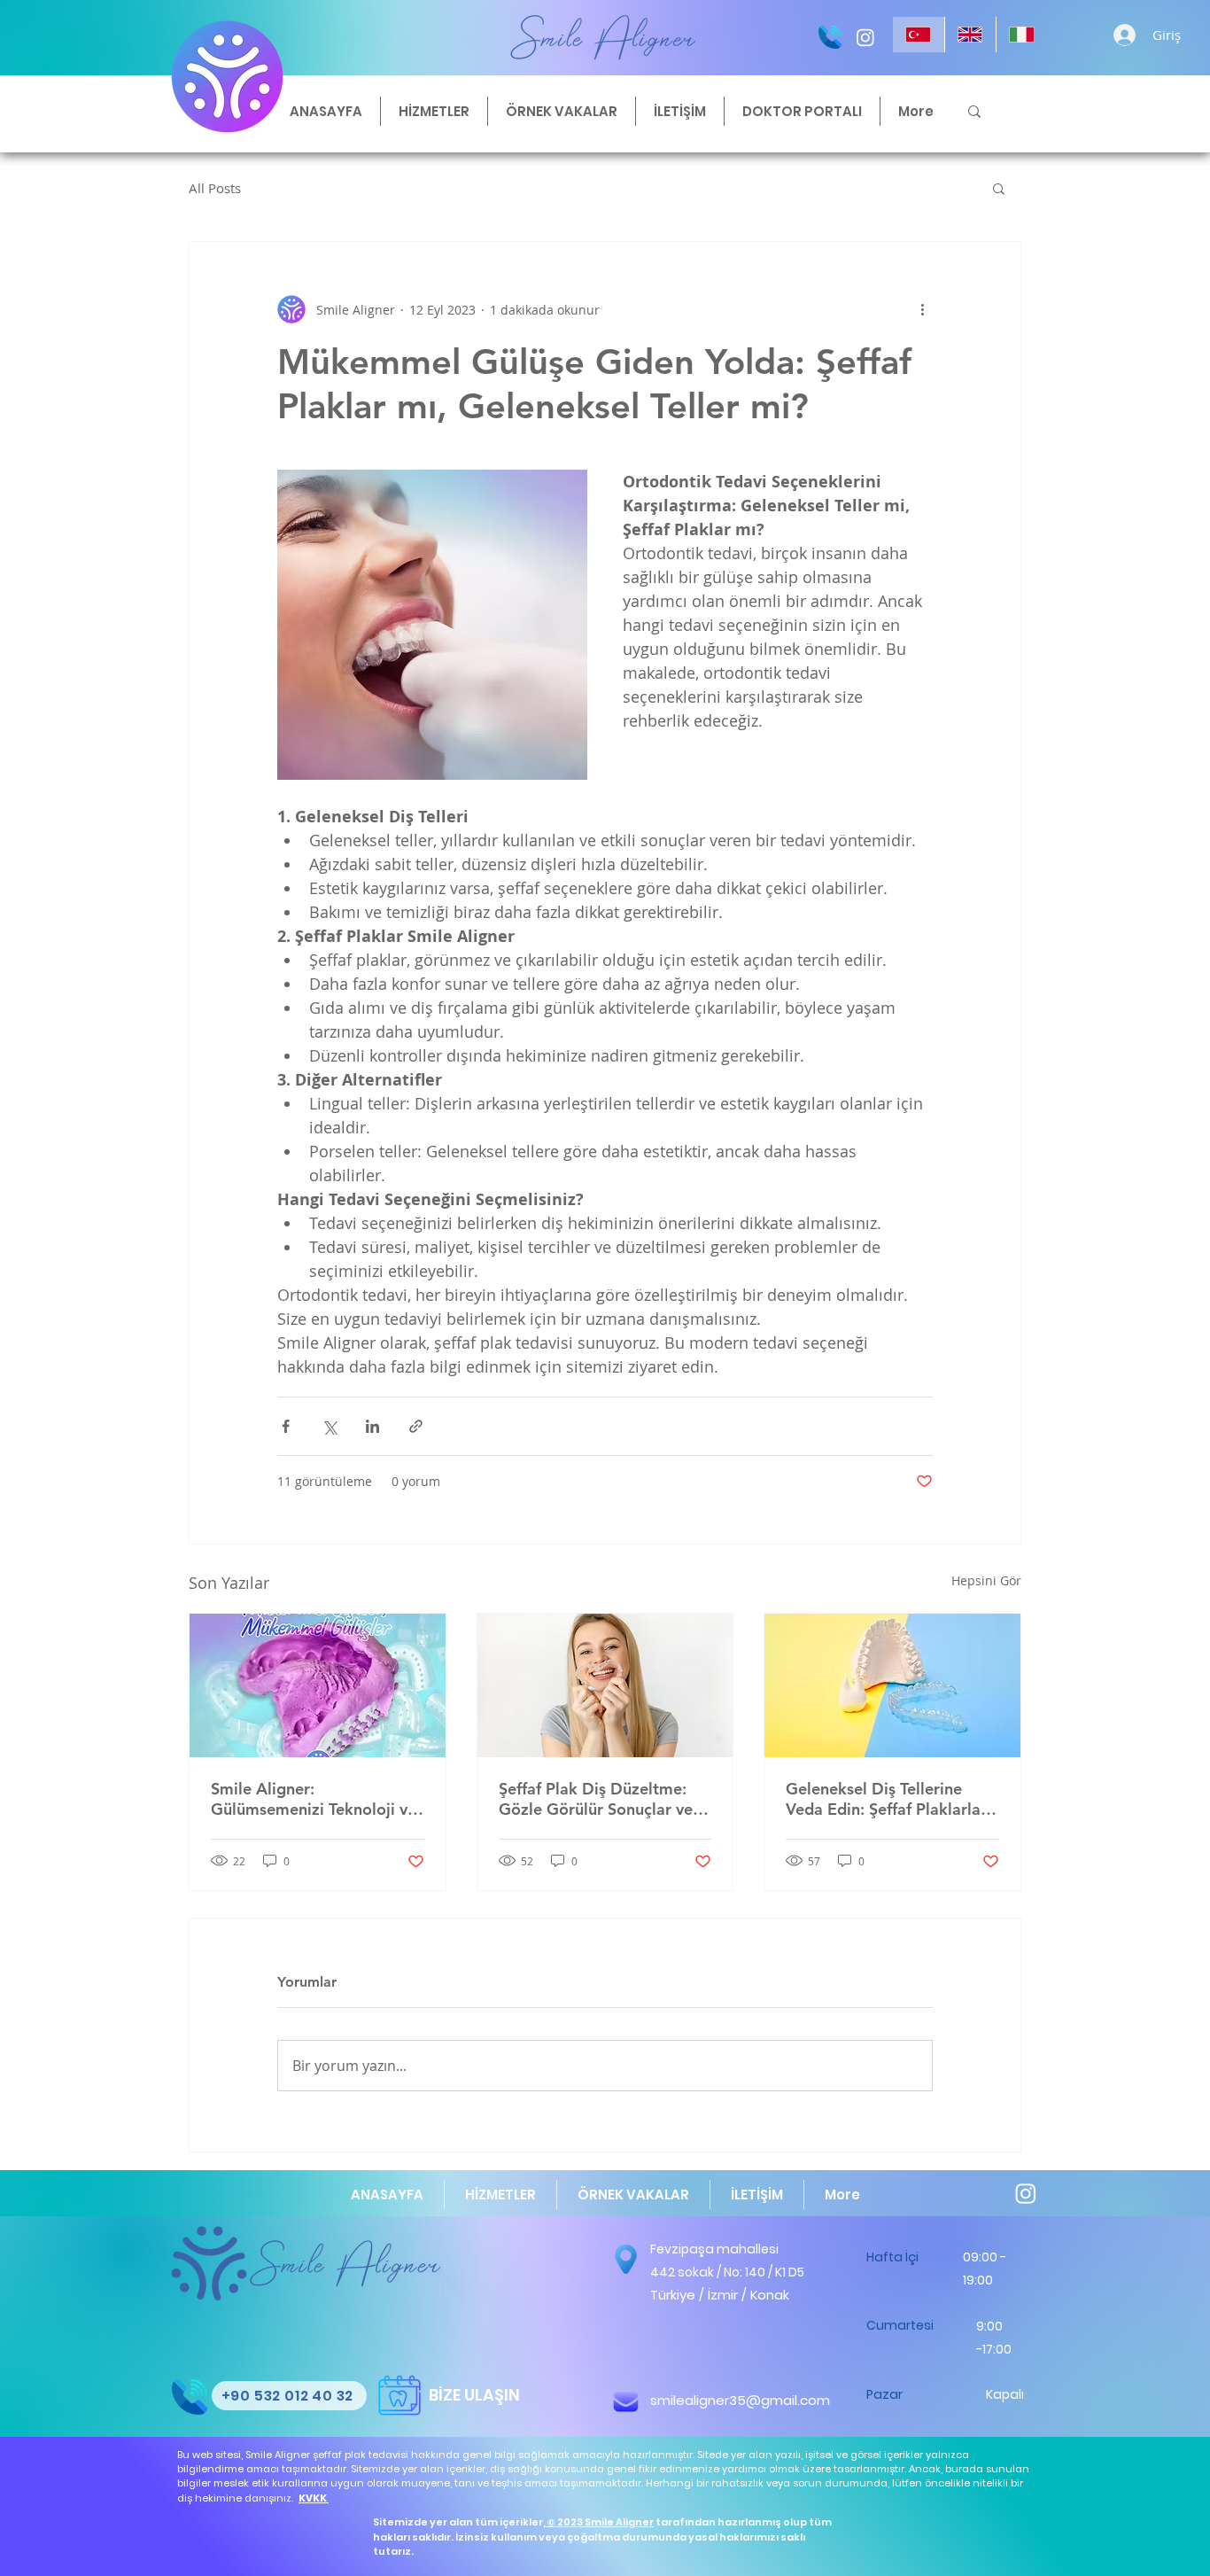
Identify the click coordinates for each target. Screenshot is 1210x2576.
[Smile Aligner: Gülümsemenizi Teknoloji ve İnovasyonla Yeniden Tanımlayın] (318, 1685)
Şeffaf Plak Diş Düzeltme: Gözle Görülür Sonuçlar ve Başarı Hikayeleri (596, 1799)
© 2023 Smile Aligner (601, 2522)
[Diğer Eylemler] (922, 309)
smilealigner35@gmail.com (740, 2400)
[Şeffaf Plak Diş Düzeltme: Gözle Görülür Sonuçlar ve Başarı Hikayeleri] (605, 1685)
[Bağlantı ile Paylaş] (416, 1426)
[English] (970, 35)
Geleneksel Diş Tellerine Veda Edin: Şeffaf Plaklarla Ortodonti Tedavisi (883, 1799)
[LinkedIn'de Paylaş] (372, 1426)
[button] (999, 188)
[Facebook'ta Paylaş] (286, 1426)
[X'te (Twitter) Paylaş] (329, 1426)
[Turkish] (919, 35)
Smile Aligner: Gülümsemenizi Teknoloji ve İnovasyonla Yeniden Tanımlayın (314, 1799)
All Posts (215, 188)
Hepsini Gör (986, 1580)
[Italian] (1022, 35)
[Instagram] (865, 37)
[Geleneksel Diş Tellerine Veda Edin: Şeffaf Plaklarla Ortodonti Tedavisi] (892, 1685)
